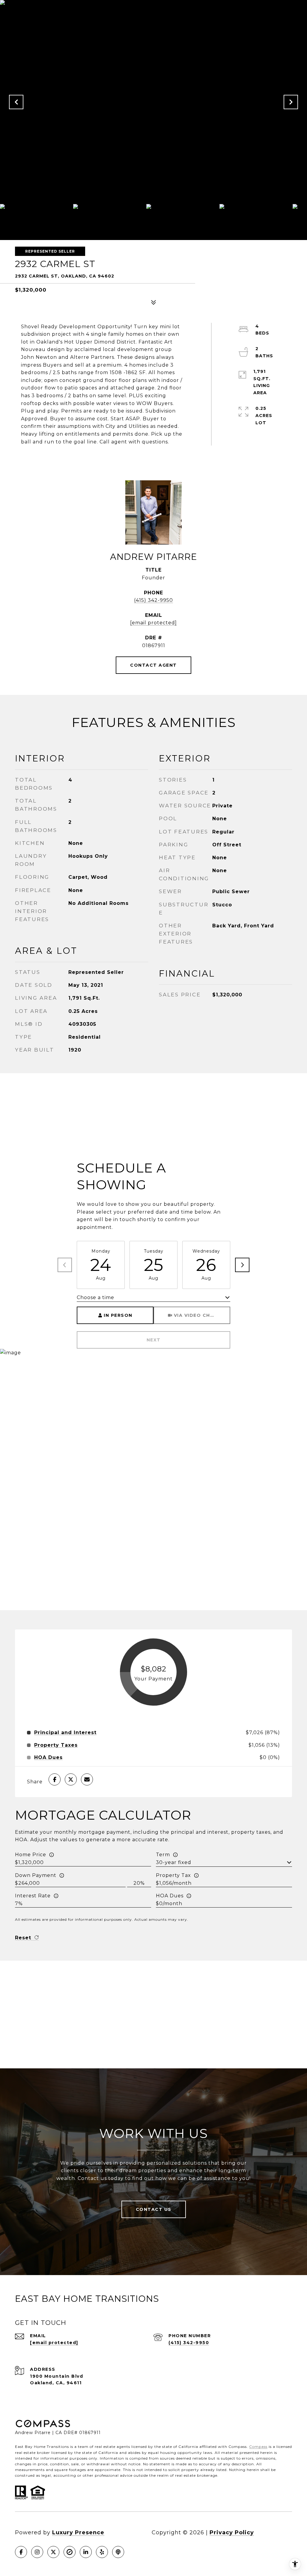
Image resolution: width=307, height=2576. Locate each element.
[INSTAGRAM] (37, 2552)
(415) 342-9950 (153, 600)
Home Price (31, 1855)
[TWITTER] (53, 2552)
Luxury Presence (78, 2532)
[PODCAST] (118, 2552)
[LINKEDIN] (86, 2552)
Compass (258, 2447)
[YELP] (102, 2552)
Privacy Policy (232, 2532)
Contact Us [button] (154, 2209)
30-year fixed (174, 1862)
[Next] (242, 1265)
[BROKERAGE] (70, 2552)
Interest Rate (33, 1896)
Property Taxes (56, 1745)
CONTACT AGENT (153, 665)
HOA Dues (170, 1896)
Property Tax (173, 1875)
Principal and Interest (65, 1733)
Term (163, 1855)
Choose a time (95, 1297)
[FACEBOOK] (21, 2552)
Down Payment (36, 1875)
